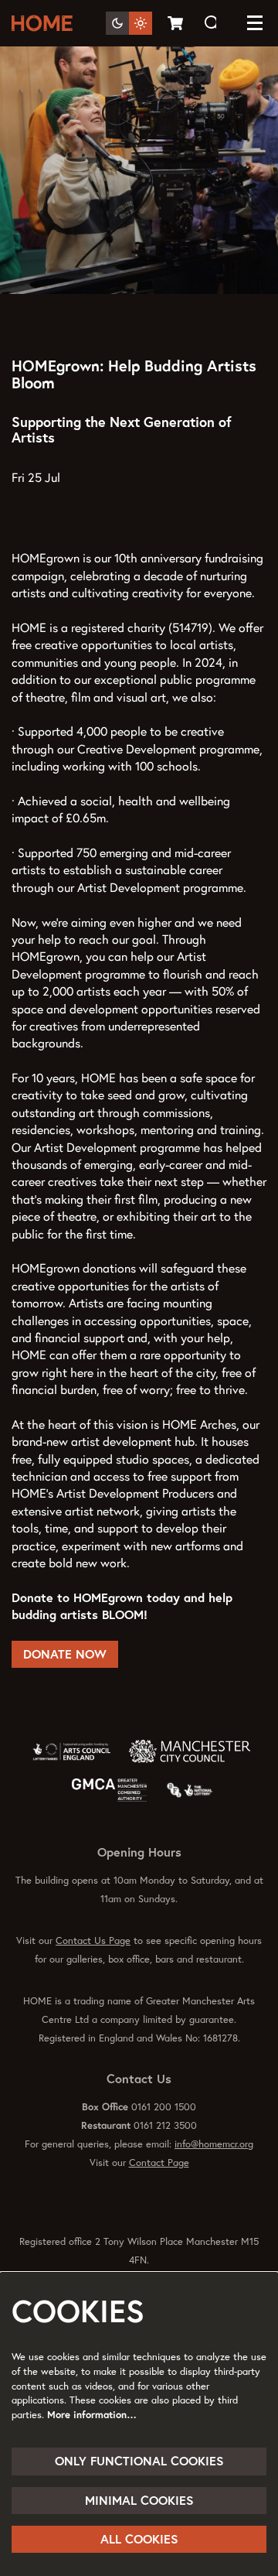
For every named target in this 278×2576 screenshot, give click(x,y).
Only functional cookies (139, 2461)
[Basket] (176, 23)
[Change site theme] (129, 23)
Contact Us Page (93, 1941)
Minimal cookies (139, 2500)
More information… (92, 2415)
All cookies (139, 2539)
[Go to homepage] (45, 23)
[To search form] (212, 23)
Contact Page (159, 2163)
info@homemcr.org (214, 2144)
